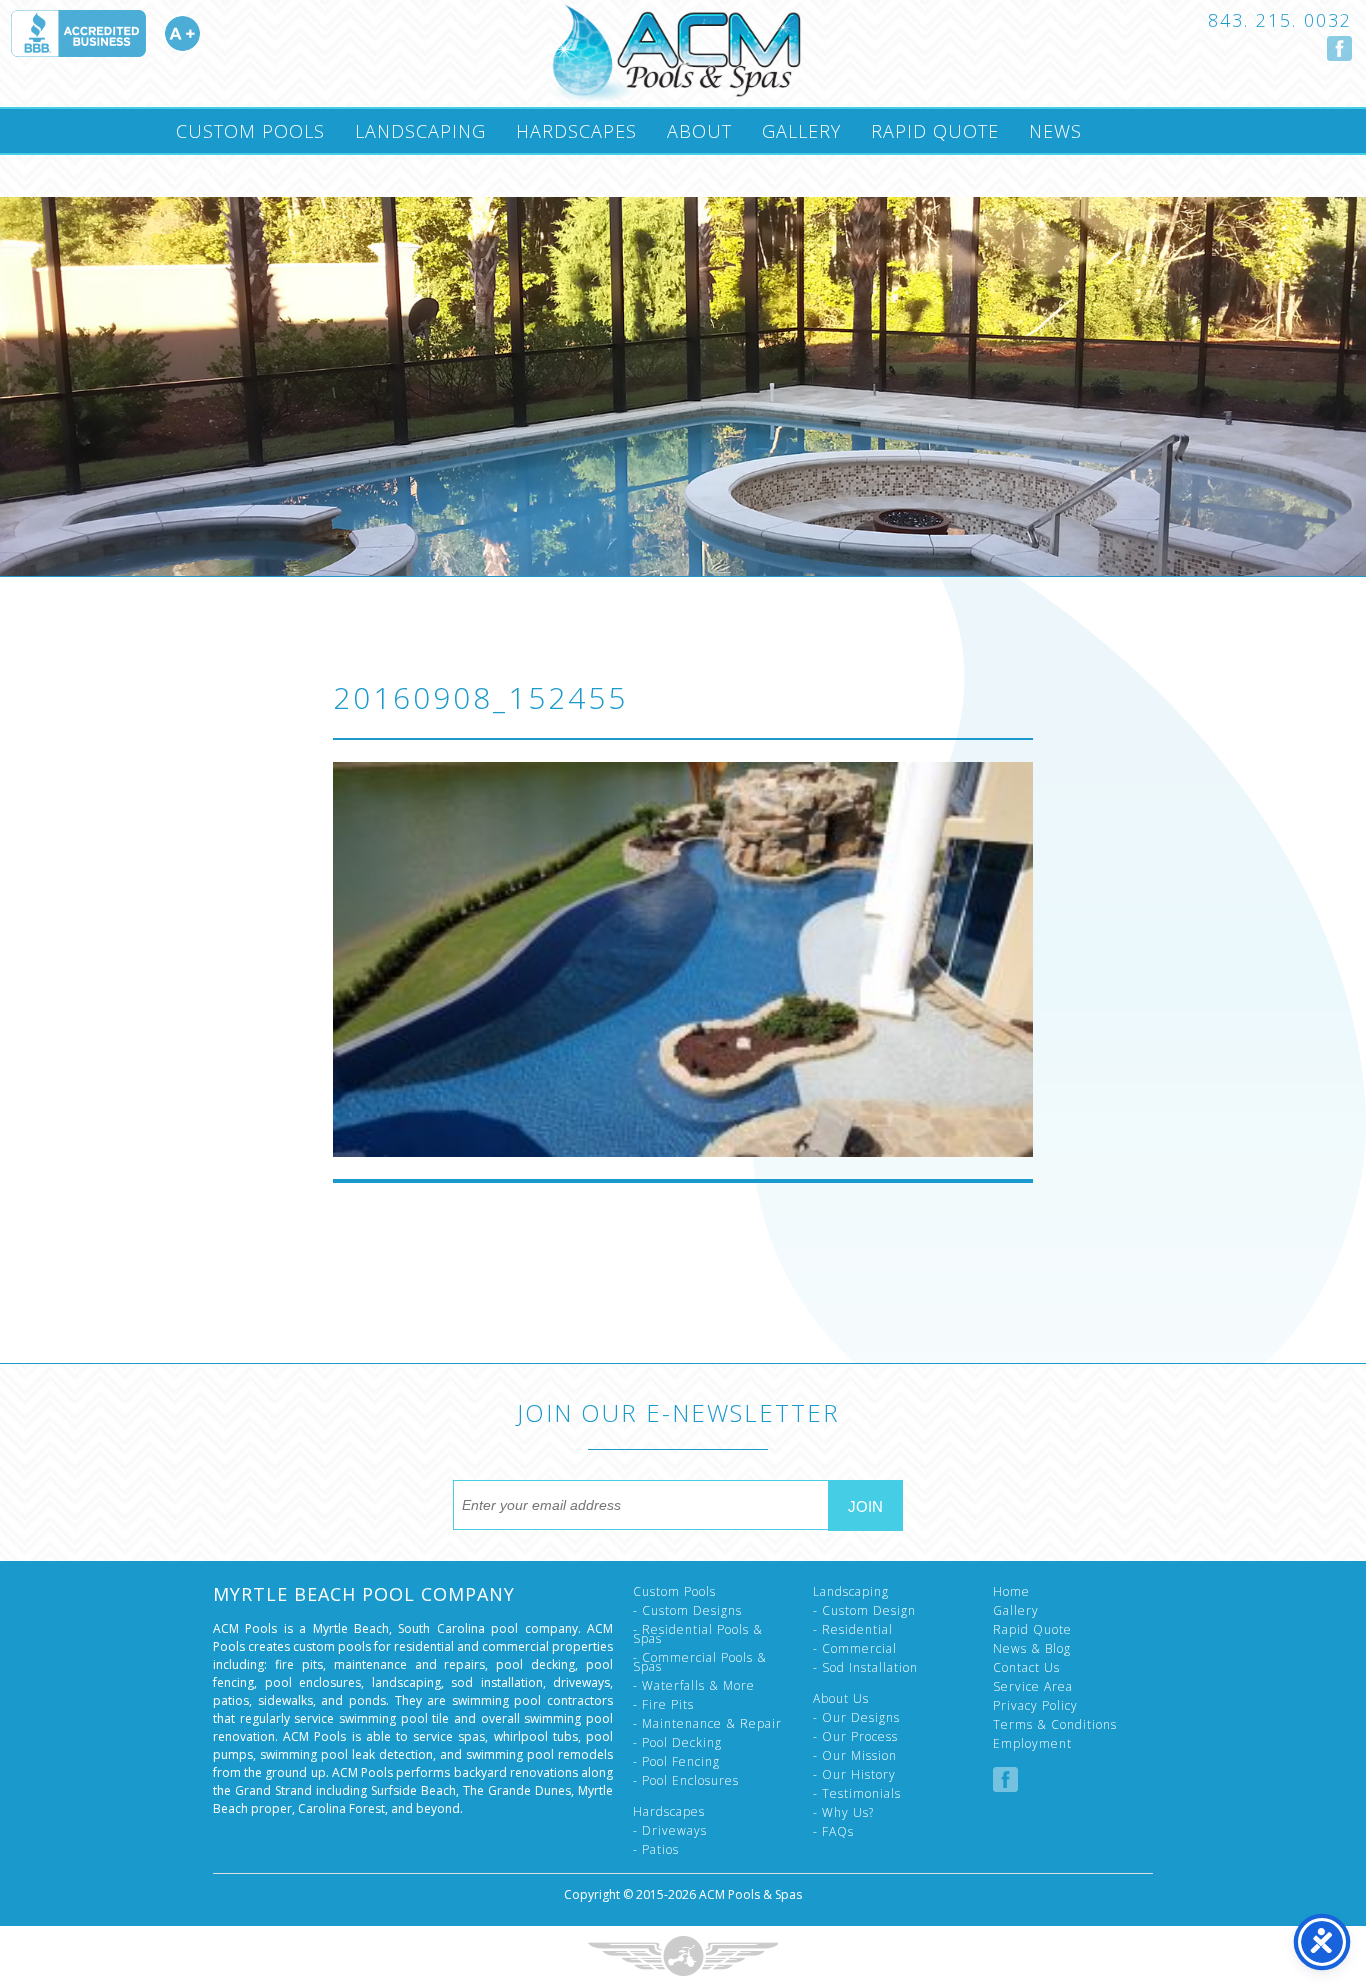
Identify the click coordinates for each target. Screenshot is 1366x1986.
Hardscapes (576, 131)
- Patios (656, 1849)
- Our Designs (856, 1717)
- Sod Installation (865, 1667)
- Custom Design (864, 1610)
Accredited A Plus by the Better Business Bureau (105, 33)
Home (1011, 1591)
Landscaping (420, 131)
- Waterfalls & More (694, 1685)
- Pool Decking (677, 1742)
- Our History (854, 1774)
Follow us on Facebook (1339, 48)
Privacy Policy (1035, 1705)
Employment (1032, 1743)
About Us (841, 1698)
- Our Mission (855, 1755)
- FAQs (833, 1831)
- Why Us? (843, 1812)
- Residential (853, 1629)
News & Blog (1032, 1648)
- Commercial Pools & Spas (700, 1662)
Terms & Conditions (1055, 1724)
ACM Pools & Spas (750, 1894)
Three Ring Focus (683, 1956)
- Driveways (670, 1830)
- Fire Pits (663, 1704)
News (1055, 131)
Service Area (1033, 1686)
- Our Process (855, 1736)
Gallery (801, 131)
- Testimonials (857, 1793)
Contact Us (1026, 1667)
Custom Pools (250, 131)
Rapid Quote (935, 131)
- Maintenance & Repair (707, 1723)
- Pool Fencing (676, 1761)
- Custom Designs (687, 1610)
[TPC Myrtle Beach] (676, 53)
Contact (218, 175)
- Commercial (855, 1648)
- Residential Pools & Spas (698, 1634)
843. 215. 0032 (1280, 20)
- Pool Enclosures (686, 1780)
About (699, 131)
